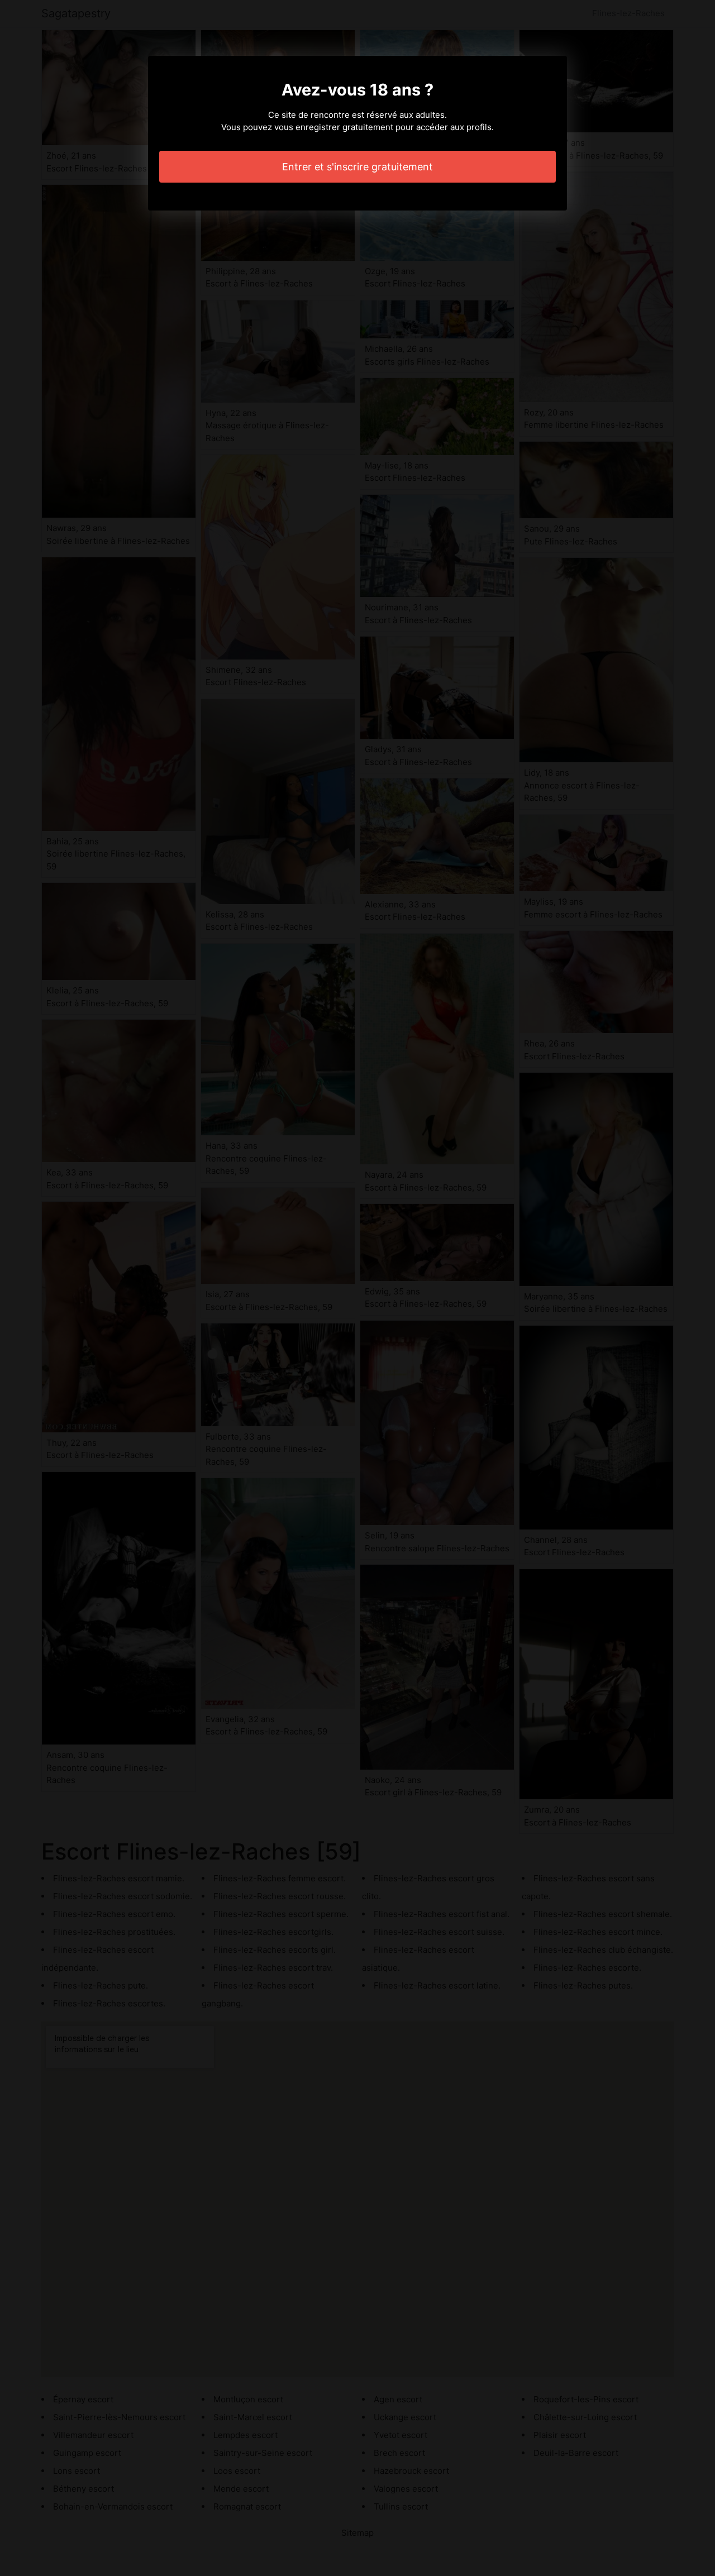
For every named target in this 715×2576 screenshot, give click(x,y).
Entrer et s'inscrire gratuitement (357, 167)
